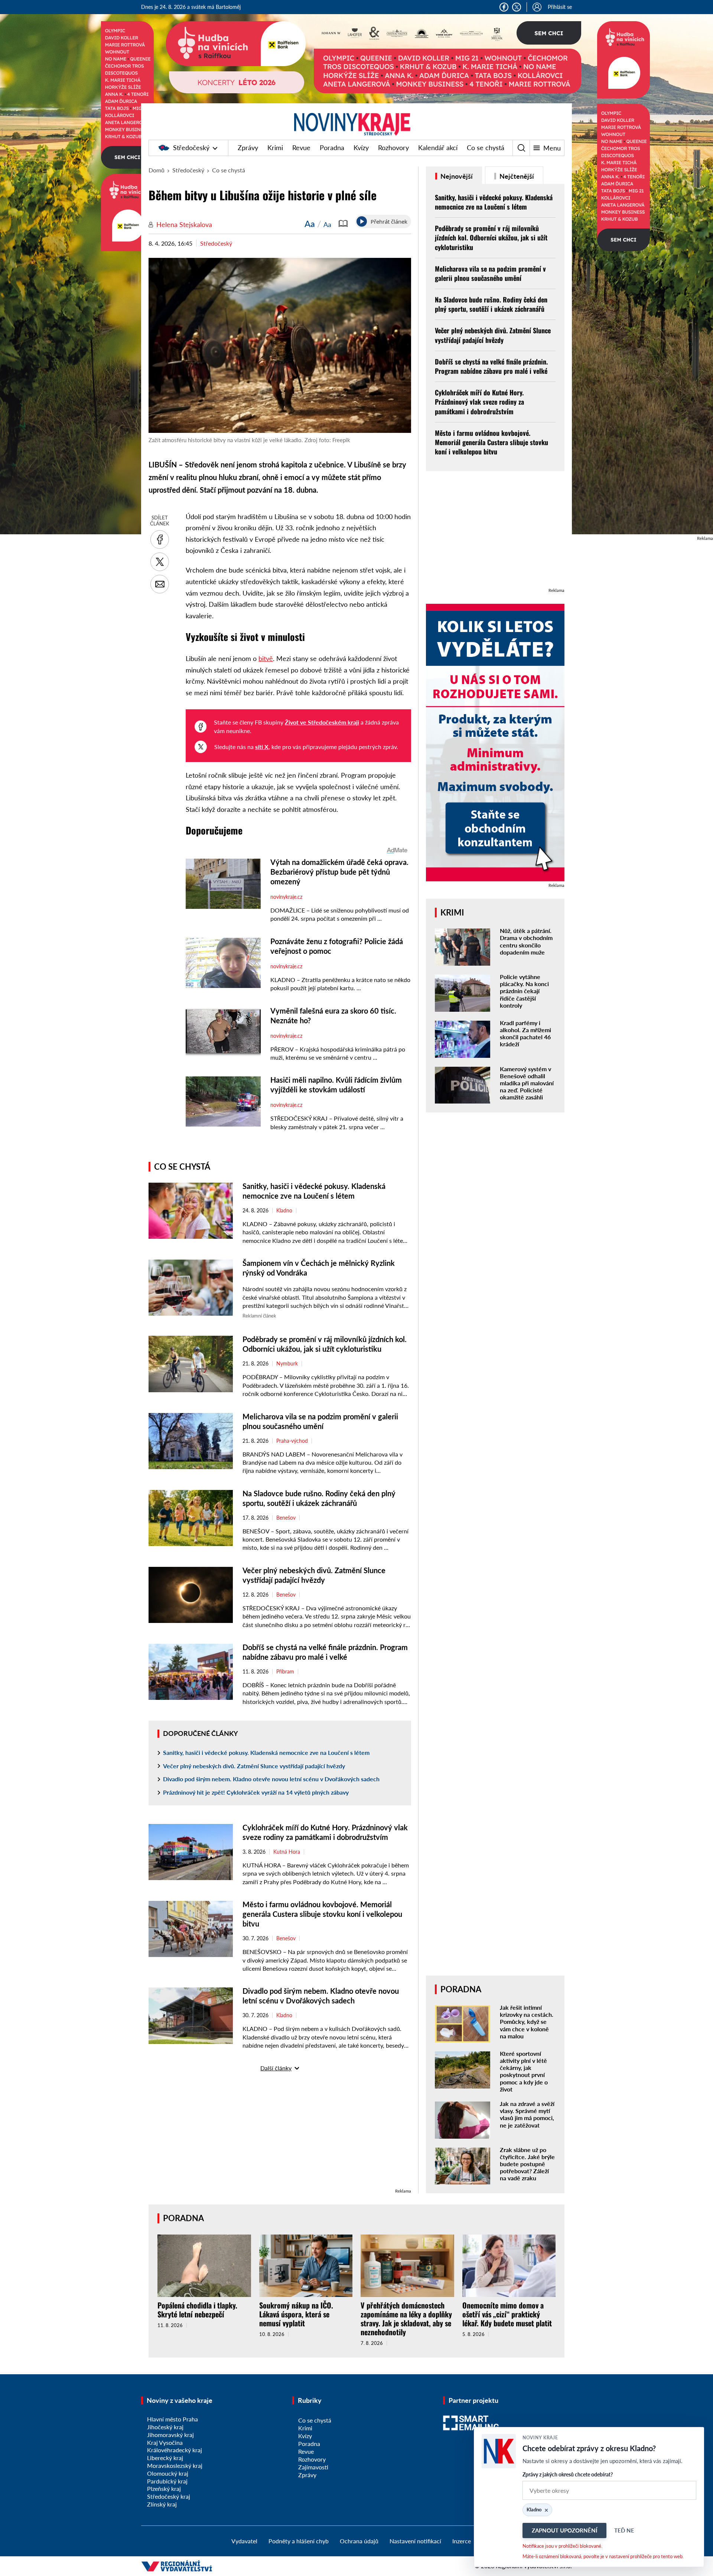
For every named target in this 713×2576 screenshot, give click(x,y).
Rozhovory (393, 148)
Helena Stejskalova (184, 224)
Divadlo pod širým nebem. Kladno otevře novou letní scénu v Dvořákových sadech (271, 1779)
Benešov (286, 1518)
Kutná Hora (287, 1852)
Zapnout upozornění (564, 2530)
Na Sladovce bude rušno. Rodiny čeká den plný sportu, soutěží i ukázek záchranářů (491, 304)
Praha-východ (292, 1441)
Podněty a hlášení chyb (299, 2541)
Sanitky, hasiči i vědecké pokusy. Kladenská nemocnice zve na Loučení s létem (266, 1752)
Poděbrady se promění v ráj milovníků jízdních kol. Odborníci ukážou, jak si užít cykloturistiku (491, 237)
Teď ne (624, 2530)
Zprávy (248, 148)
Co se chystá (486, 148)
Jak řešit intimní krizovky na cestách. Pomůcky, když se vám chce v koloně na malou (527, 2022)
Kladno (284, 1211)
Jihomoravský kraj (170, 2435)
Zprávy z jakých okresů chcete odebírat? (568, 2474)
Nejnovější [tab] (456, 176)
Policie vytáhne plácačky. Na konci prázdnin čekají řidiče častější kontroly (524, 991)
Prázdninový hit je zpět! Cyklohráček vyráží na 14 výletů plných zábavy (256, 1792)
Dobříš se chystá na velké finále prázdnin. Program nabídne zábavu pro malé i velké (491, 366)
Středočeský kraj (169, 2496)
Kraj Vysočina (165, 2442)
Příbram (285, 1672)
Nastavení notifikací (415, 2541)
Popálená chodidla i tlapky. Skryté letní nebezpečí (197, 2310)
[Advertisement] (280, 2135)
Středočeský (191, 148)
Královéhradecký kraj (175, 2450)
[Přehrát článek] (362, 221)
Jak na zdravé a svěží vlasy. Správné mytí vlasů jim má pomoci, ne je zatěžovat (527, 2114)
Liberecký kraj (165, 2458)
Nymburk (287, 1364)
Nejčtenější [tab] (516, 176)
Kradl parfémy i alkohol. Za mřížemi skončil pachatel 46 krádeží (525, 1033)
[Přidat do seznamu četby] (343, 224)
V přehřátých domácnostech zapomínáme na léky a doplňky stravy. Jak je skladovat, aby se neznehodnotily (406, 2319)
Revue (301, 148)
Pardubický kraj (167, 2481)
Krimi (275, 148)
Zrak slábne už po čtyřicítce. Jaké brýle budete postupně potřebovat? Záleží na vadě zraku (527, 2164)
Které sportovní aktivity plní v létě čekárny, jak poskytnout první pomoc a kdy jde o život (524, 2071)
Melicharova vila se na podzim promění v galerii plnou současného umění (490, 273)
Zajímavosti (313, 2467)
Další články (276, 2068)
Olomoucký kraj (168, 2473)
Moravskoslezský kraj (175, 2465)
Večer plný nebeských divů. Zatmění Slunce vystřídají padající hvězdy (254, 1766)
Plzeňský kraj (164, 2488)
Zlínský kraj (162, 2504)
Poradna (332, 148)
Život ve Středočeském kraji (322, 722)
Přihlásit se (560, 7)
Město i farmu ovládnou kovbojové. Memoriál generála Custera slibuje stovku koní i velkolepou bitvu (322, 1914)
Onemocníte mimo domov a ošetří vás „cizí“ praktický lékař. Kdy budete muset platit (507, 2314)
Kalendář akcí (438, 148)
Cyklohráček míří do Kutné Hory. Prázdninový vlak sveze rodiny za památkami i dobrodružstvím (479, 402)
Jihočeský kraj (165, 2427)
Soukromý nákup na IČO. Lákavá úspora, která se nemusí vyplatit (296, 2314)
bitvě (266, 658)
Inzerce (462, 2541)
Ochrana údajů (359, 2541)
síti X (262, 747)
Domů (157, 170)
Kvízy (361, 148)
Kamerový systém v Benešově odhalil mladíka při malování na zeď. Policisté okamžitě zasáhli (527, 1083)
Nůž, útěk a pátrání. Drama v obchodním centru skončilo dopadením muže (526, 941)
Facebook (504, 7)
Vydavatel (244, 2541)
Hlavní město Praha (172, 2419)
